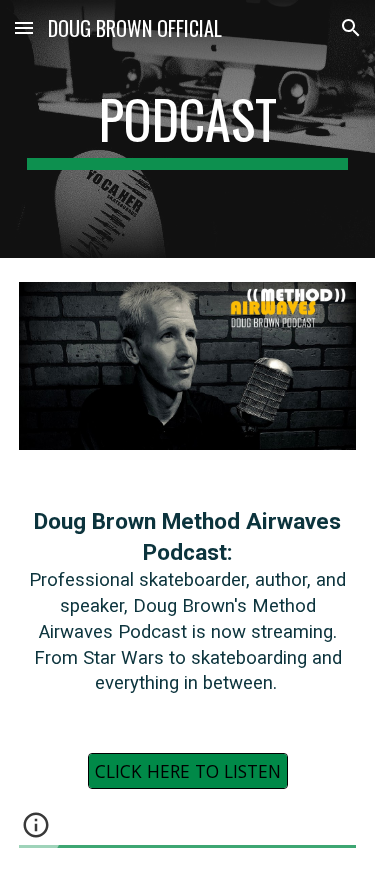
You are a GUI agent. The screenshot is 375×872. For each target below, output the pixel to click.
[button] (24, 27)
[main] (188, 129)
